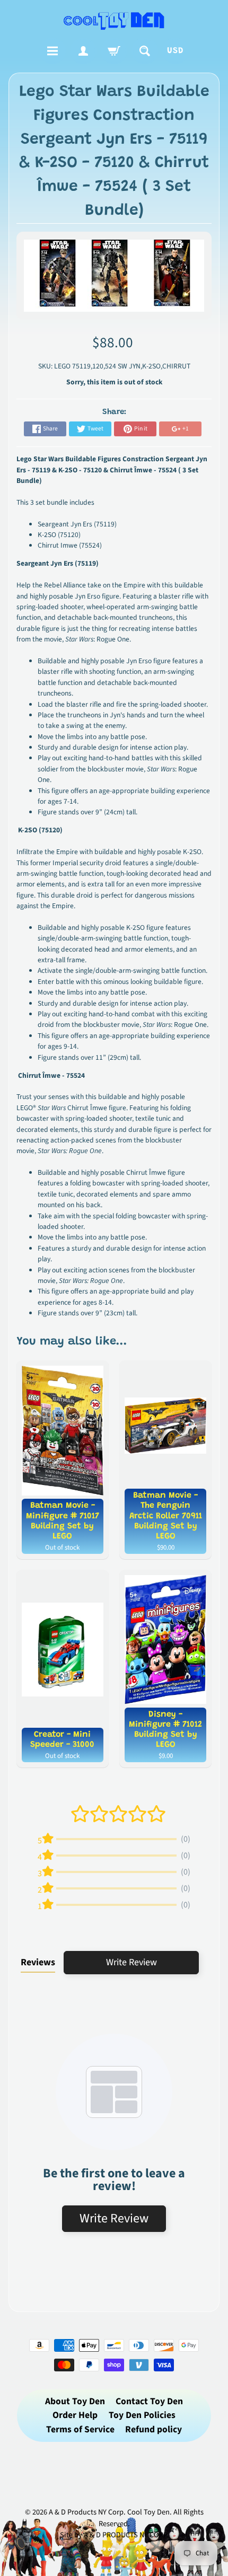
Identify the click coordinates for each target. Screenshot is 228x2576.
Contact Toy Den (149, 2401)
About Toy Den (75, 2401)
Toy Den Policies (142, 2415)
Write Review (131, 1962)
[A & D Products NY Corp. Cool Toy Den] (114, 20)
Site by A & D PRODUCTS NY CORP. (114, 2535)
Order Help (75, 2415)
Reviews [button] (38, 1962)
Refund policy (154, 2429)
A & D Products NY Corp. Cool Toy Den (109, 2512)
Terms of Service (80, 2429)
